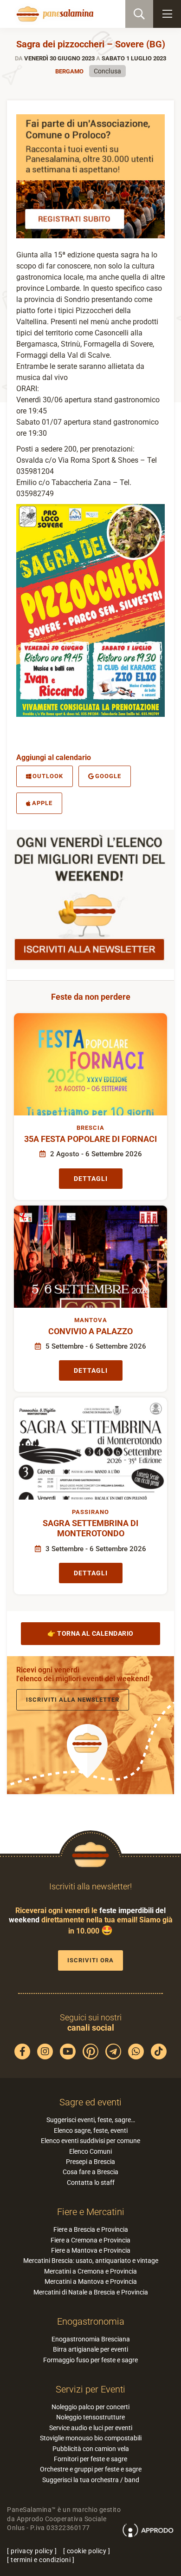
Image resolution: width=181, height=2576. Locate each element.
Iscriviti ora (90, 1960)
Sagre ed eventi (90, 2102)
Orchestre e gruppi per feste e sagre (91, 2469)
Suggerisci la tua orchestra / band (91, 2480)
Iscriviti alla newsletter (73, 1700)
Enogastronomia (91, 2321)
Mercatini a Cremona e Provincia (90, 2271)
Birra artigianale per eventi (90, 2349)
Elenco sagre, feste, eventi (91, 2130)
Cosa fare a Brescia (90, 2172)
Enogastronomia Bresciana (91, 2339)
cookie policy (87, 2551)
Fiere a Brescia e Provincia (91, 2229)
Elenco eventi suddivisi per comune (90, 2141)
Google (108, 776)
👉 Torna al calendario (90, 1633)
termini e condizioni (41, 2560)
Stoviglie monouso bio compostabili (91, 2438)
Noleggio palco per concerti (90, 2407)
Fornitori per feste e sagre (90, 2459)
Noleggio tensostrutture (90, 2417)
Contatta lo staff (91, 2183)
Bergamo (69, 71)
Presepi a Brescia (90, 2162)
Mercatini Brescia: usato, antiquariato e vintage (91, 2261)
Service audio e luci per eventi (91, 2428)
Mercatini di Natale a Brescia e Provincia (91, 2292)
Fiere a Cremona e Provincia (90, 2240)
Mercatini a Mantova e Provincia (91, 2281)
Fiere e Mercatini (91, 2212)
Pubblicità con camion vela (91, 2449)
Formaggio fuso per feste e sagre (90, 2360)
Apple (42, 803)
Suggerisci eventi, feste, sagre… (91, 2120)
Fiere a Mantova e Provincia (91, 2250)
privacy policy (32, 2551)
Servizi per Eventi (90, 2389)
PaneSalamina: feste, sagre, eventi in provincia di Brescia (54, 14)
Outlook (48, 776)
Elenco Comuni (90, 2151)
